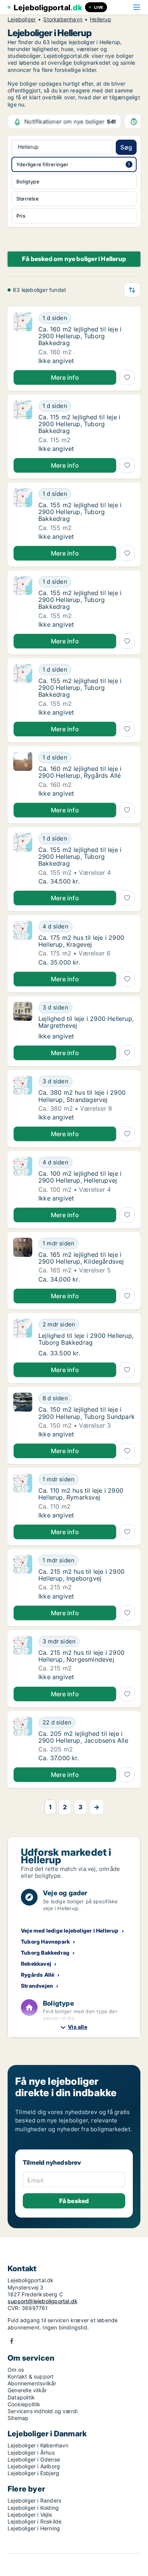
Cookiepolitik (24, 2404)
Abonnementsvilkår (32, 2383)
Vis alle (78, 2027)
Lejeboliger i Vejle (30, 2515)
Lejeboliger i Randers (34, 2500)
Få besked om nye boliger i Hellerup (74, 259)
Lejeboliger (22, 19)
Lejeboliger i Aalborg (34, 2466)
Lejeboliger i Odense (34, 2459)
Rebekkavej (36, 1964)
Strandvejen (37, 1986)
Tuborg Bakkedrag (45, 1953)
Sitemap (18, 2418)
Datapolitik (21, 2397)
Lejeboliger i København (38, 2445)
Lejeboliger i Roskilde (35, 2521)
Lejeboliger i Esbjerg (33, 2473)
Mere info (65, 377)
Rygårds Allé (38, 1975)
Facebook (12, 2341)
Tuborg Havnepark (45, 1942)
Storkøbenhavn (63, 19)
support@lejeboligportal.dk (43, 2301)
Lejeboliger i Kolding (33, 2508)
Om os (16, 2370)
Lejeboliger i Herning (34, 2528)
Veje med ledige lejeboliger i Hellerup (70, 1930)
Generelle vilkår (27, 2390)
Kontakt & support (31, 2376)
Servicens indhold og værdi (43, 2411)
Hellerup (101, 19)
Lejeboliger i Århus (31, 2453)
